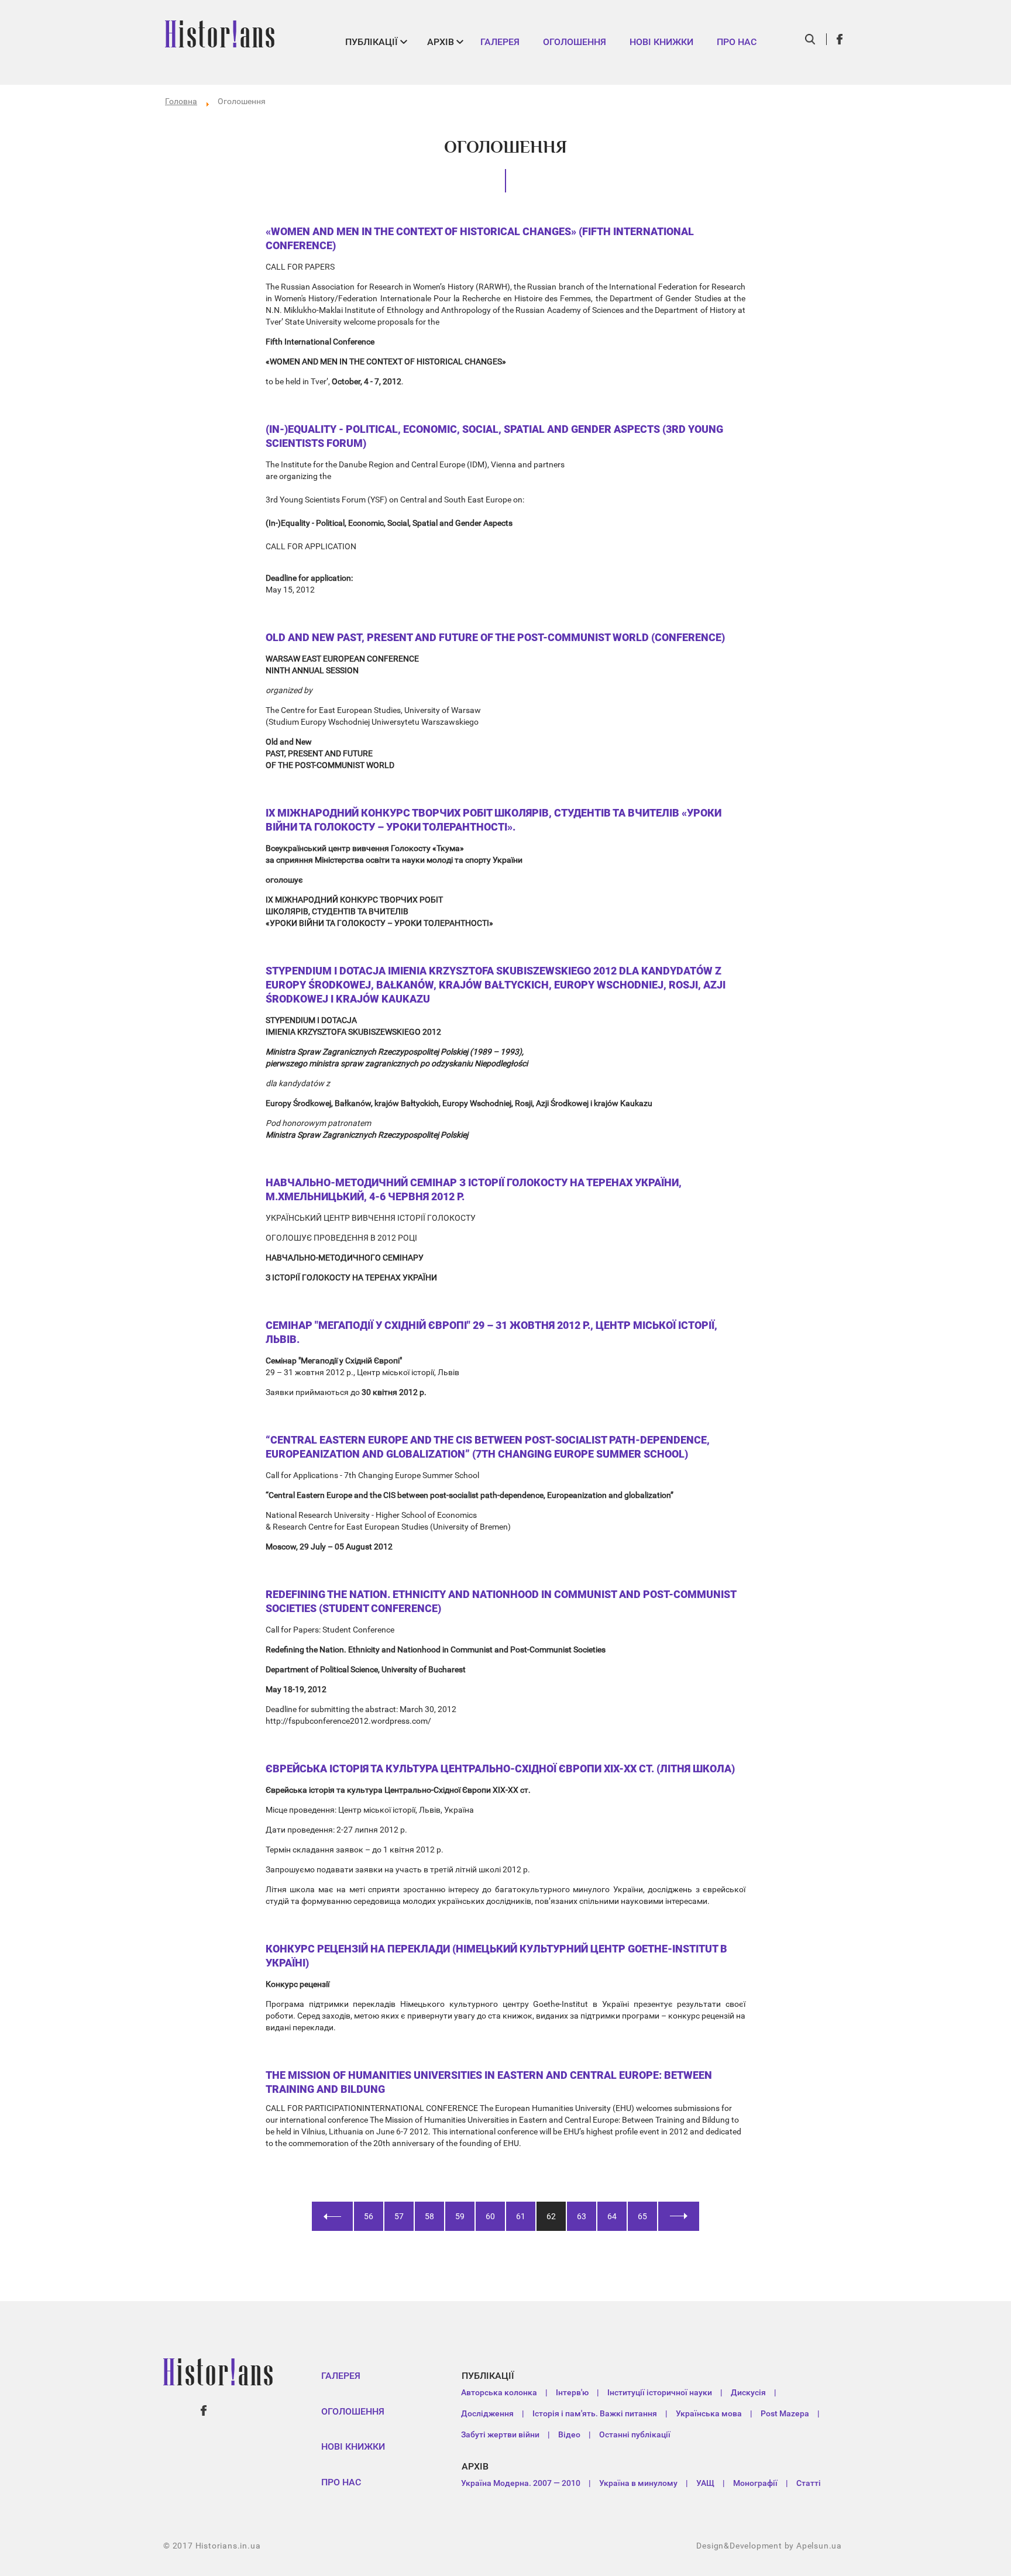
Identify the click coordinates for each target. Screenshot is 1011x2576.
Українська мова (709, 2413)
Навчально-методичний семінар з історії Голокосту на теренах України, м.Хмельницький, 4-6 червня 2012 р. (474, 1189)
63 (582, 2216)
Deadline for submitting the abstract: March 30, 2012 (361, 1709)
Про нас (737, 42)
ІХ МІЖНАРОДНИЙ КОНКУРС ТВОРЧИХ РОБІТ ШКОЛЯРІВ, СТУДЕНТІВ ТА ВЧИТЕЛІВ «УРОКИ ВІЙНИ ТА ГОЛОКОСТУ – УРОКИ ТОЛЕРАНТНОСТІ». (494, 820)
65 (642, 2216)
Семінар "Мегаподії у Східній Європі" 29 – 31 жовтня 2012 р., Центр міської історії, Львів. (491, 1332)
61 (521, 2216)
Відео (569, 2434)
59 (460, 2216)
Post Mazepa (785, 2413)
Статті (809, 2483)
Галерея (500, 42)
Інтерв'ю (572, 2392)
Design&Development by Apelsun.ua (769, 2546)
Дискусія (748, 2392)
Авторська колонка (499, 2392)
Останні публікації (635, 2434)
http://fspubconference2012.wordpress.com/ (348, 1721)
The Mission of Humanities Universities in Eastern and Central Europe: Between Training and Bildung (489, 2082)
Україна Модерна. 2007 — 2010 (521, 2483)
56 (369, 2216)
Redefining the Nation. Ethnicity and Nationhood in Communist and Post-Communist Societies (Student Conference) (501, 1601)
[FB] (840, 39)
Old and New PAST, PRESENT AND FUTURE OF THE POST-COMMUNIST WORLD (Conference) (495, 637)
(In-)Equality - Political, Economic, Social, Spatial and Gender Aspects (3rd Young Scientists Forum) (494, 436)
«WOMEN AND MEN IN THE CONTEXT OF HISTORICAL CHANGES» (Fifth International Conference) (480, 238)
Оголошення (575, 42)
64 (612, 2216)
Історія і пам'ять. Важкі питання (595, 2413)
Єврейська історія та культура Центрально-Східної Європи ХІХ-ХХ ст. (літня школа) (500, 1769)
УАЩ (705, 2483)
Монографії (755, 2483)
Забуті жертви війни (500, 2434)
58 (429, 2216)
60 (490, 2216)
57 (399, 2216)
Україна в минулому (638, 2483)
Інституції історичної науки (660, 2392)
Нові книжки (661, 42)
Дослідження (487, 2413)
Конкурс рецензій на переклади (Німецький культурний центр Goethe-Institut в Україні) (496, 1956)
